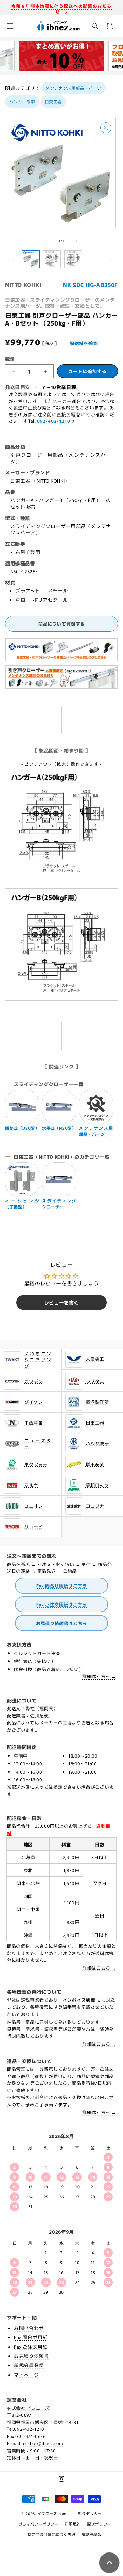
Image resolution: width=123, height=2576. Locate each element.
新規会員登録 (29, 2365)
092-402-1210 (53, 421)
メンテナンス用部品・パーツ (73, 88)
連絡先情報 (92, 2534)
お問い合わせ (29, 2328)
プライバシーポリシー (38, 2524)
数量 (10, 359)
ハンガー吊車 (22, 101)
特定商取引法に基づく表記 (52, 2534)
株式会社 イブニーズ (28, 2408)
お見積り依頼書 (31, 2356)
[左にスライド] (46, 241)
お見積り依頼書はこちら (61, 1623)
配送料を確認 (84, 343)
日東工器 (53, 101)
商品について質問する (61, 624)
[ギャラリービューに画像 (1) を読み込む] (31, 259)
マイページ (26, 2375)
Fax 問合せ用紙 (31, 2337)
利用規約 (73, 2524)
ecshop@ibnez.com (43, 2443)
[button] (10, 26)
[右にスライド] (77, 241)
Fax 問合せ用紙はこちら (62, 1586)
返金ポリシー (90, 2513)
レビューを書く (61, 1302)
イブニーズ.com (52, 2513)
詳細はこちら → (99, 1676)
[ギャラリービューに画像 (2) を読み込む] (52, 259)
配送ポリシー (99, 2524)
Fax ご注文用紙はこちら (62, 1604)
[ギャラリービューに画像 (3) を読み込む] (73, 259)
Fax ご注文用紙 (31, 2347)
